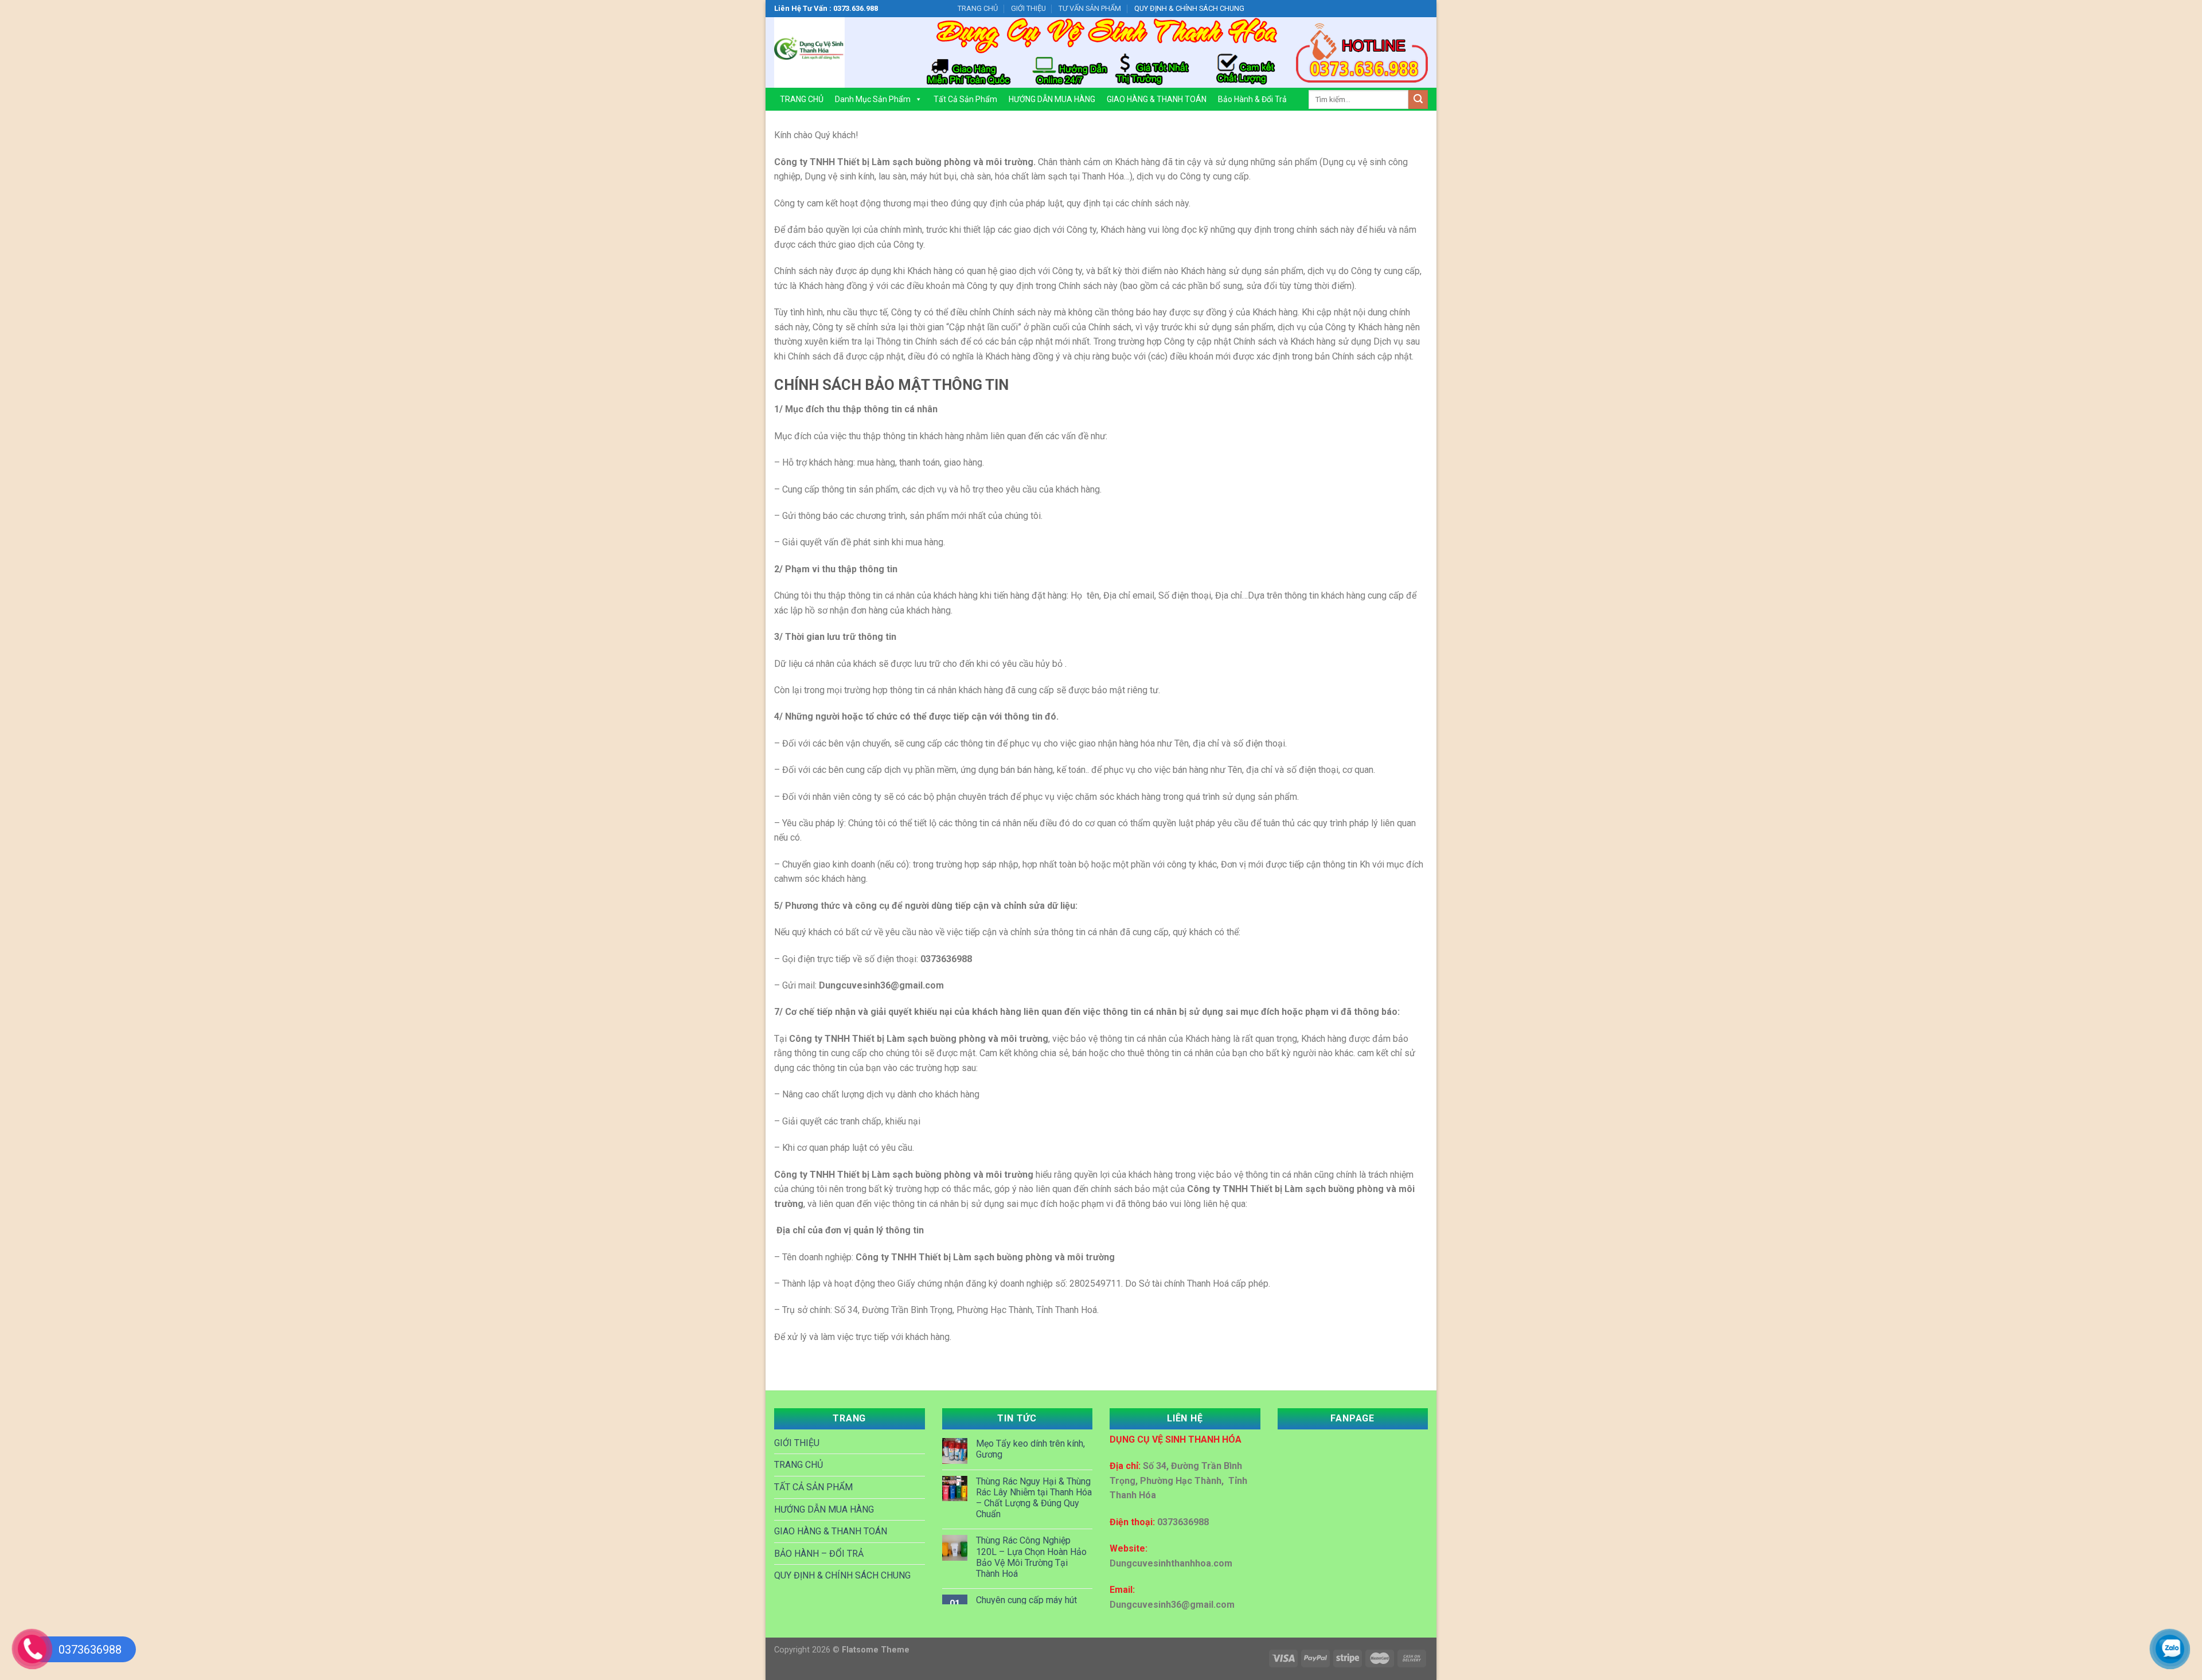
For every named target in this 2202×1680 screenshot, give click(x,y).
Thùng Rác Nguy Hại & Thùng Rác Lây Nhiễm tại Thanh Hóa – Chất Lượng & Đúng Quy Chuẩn (1034, 1498)
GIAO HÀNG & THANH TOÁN (1157, 99)
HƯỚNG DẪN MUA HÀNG (1052, 99)
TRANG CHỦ (978, 8)
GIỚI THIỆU (1028, 8)
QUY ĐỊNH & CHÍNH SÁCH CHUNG (1189, 8)
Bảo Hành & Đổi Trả (1252, 99)
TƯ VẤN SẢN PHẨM (1090, 8)
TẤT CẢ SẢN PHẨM (813, 1487)
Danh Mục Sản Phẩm (873, 99)
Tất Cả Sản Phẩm (965, 99)
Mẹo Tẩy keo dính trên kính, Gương (1030, 1449)
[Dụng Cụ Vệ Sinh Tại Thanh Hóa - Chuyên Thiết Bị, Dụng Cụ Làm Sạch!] (840, 52)
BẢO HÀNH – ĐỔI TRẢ (819, 1554)
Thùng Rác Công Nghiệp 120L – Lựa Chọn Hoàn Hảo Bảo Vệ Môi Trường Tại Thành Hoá (1031, 1557)
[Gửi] (1418, 100)
